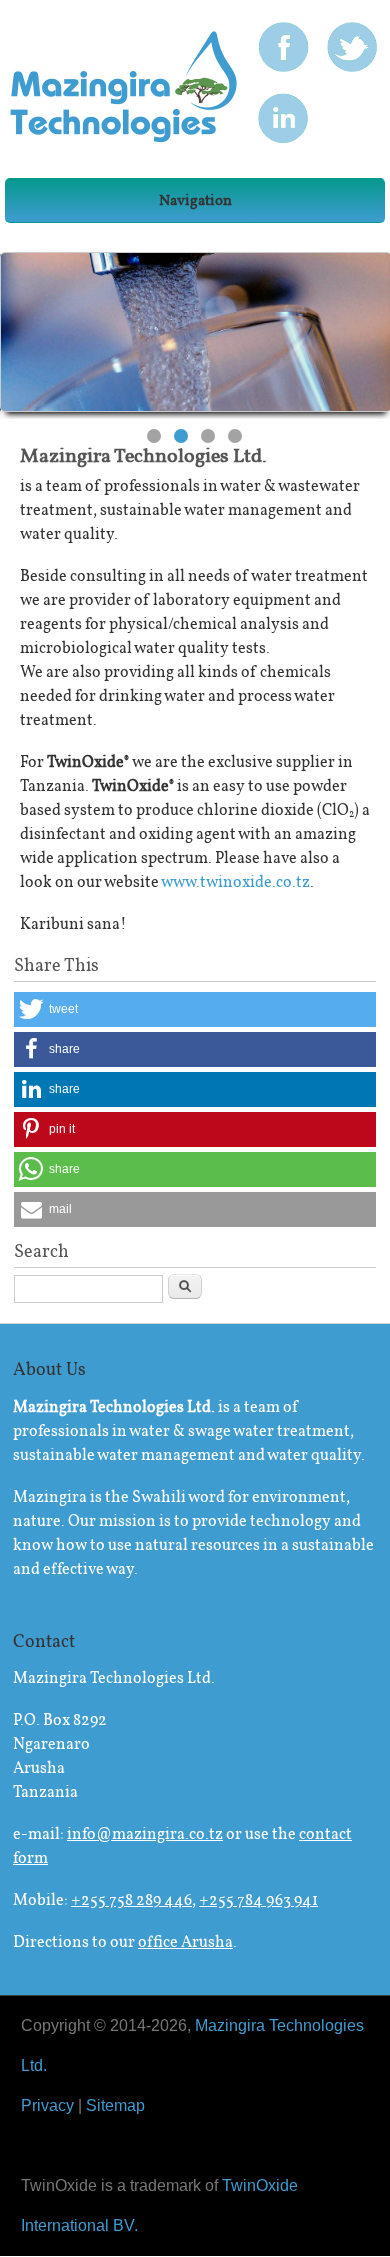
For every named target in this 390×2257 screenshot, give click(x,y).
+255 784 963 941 (258, 1899)
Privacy (47, 2105)
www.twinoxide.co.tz (235, 881)
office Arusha (185, 1941)
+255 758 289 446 (131, 1899)
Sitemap (115, 2105)
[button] (195, 1009)
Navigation (195, 200)
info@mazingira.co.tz (145, 1833)
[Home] (124, 137)
